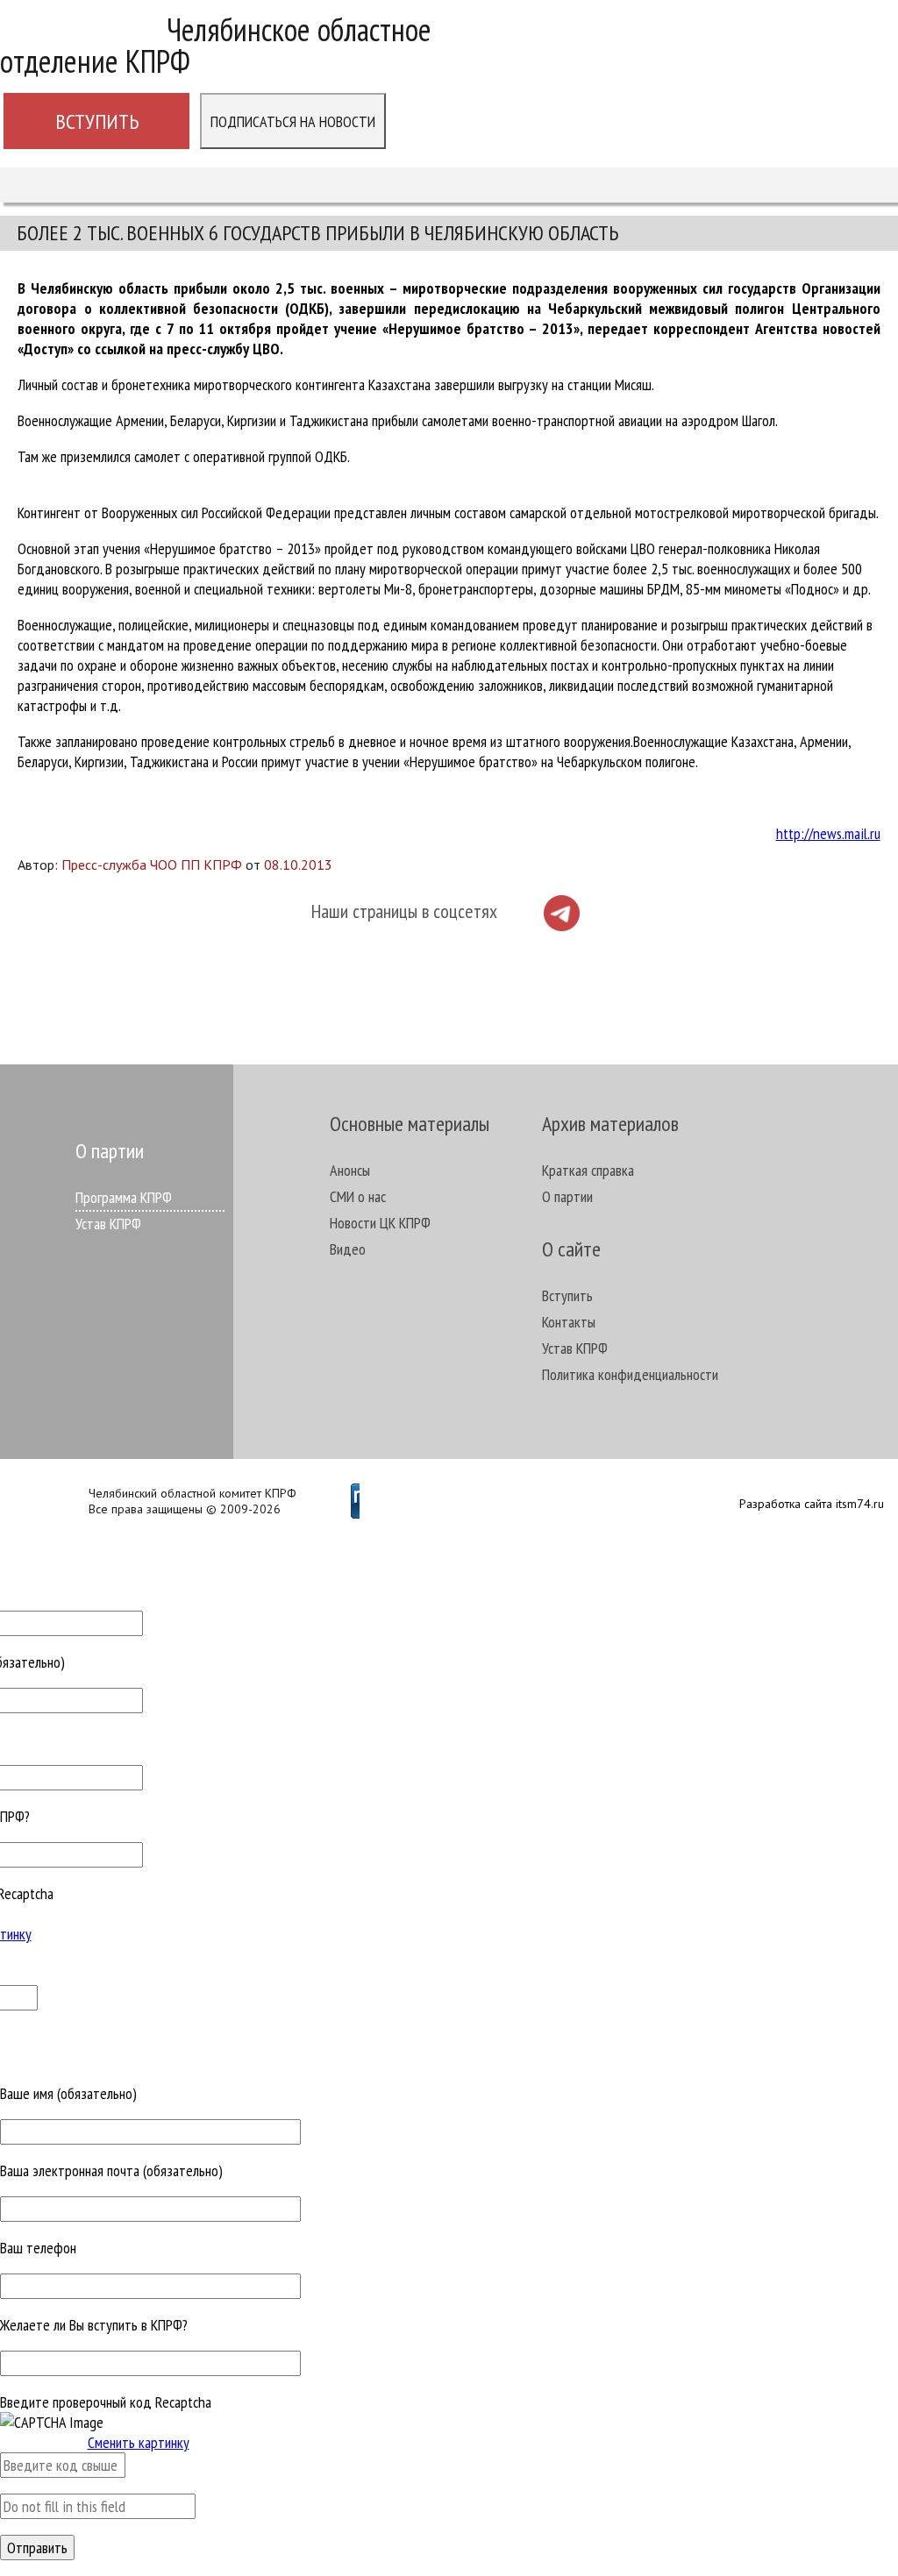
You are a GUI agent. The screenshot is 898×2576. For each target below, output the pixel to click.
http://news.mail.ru (828, 833)
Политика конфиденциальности (630, 1374)
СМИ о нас (358, 1196)
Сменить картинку (139, 2442)
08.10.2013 (298, 865)
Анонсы (350, 1170)
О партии (567, 1196)
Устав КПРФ (108, 1224)
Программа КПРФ (124, 1197)
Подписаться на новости (293, 121)
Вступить (97, 121)
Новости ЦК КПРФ (380, 1223)
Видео (348, 1249)
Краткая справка (588, 1170)
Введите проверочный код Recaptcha (106, 2402)
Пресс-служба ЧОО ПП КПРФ (152, 865)
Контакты (569, 1322)
